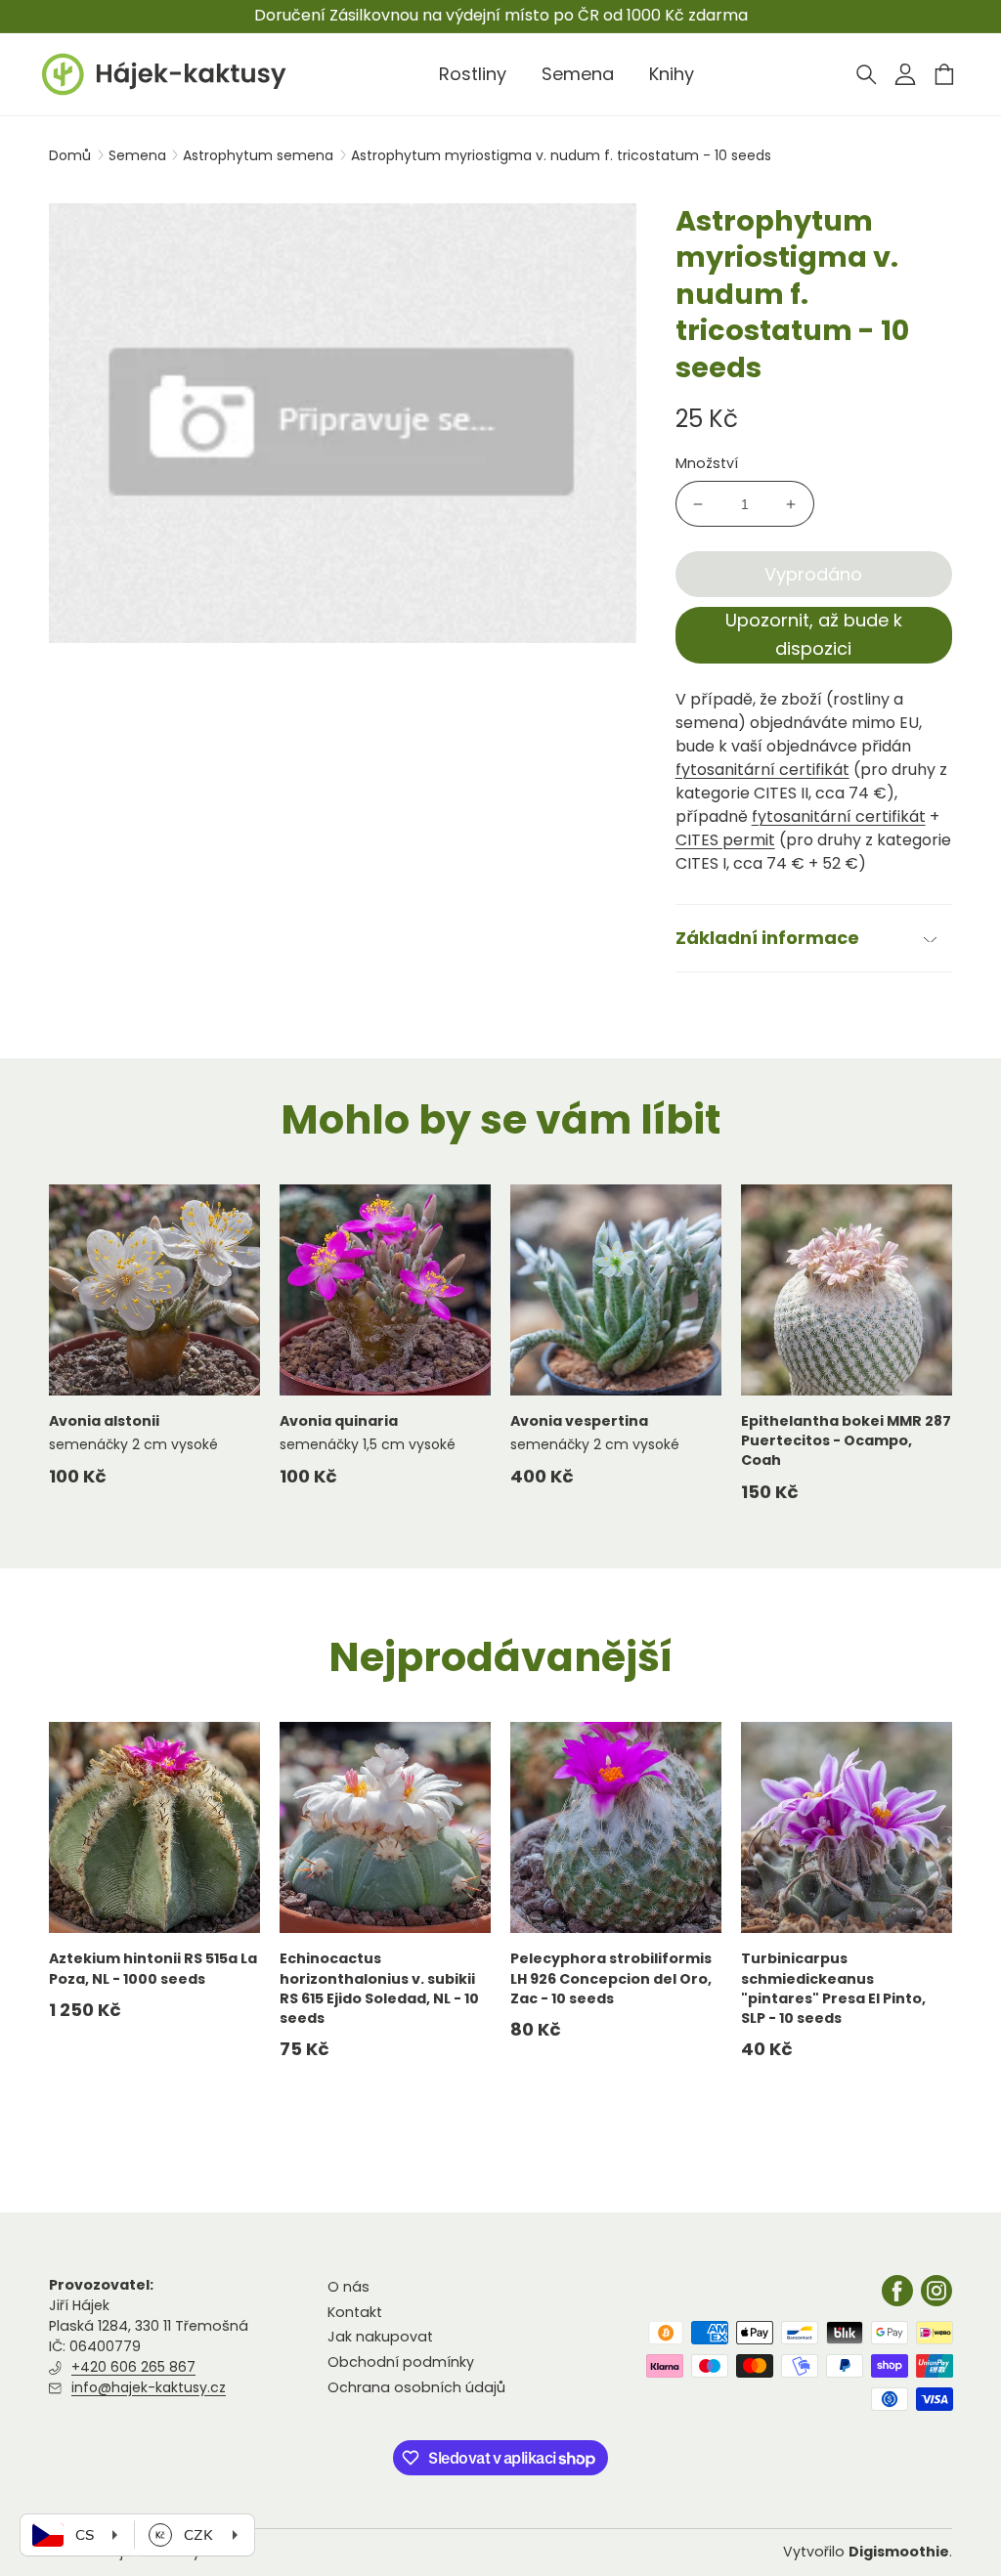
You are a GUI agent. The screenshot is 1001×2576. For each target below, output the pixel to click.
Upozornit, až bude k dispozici (814, 634)
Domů (70, 155)
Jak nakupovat (380, 2337)
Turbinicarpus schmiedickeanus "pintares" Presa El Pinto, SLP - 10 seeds (833, 1988)
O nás (348, 2287)
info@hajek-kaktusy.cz (149, 2387)
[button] (866, 74)
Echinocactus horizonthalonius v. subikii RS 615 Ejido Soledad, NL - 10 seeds (379, 1988)
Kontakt (355, 2312)
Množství (707, 463)
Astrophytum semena (260, 155)
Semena (139, 155)
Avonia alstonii (104, 1421)
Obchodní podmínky (401, 2362)
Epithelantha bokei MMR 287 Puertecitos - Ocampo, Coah (846, 1441)
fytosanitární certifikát (762, 770)
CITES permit (725, 840)
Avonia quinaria (339, 1421)
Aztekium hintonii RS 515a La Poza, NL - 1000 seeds (153, 1968)
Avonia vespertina (579, 1421)
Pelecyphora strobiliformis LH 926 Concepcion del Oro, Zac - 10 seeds (611, 1978)
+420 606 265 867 (133, 2367)
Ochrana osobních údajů (416, 2387)
